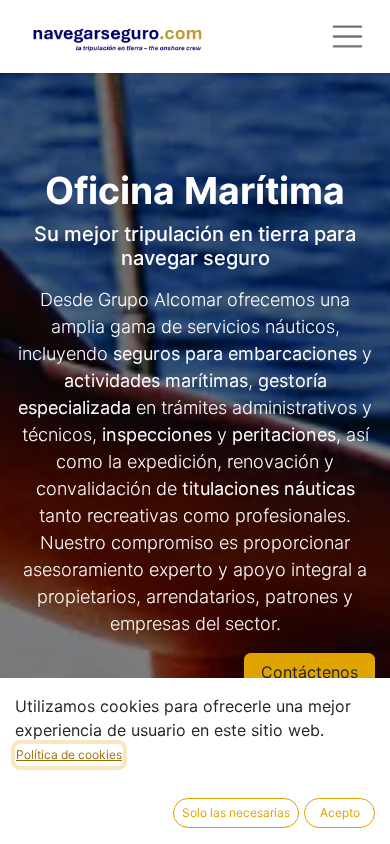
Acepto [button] (340, 812)
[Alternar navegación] (348, 36)
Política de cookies (69, 754)
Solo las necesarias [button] (236, 812)
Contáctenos (309, 672)
